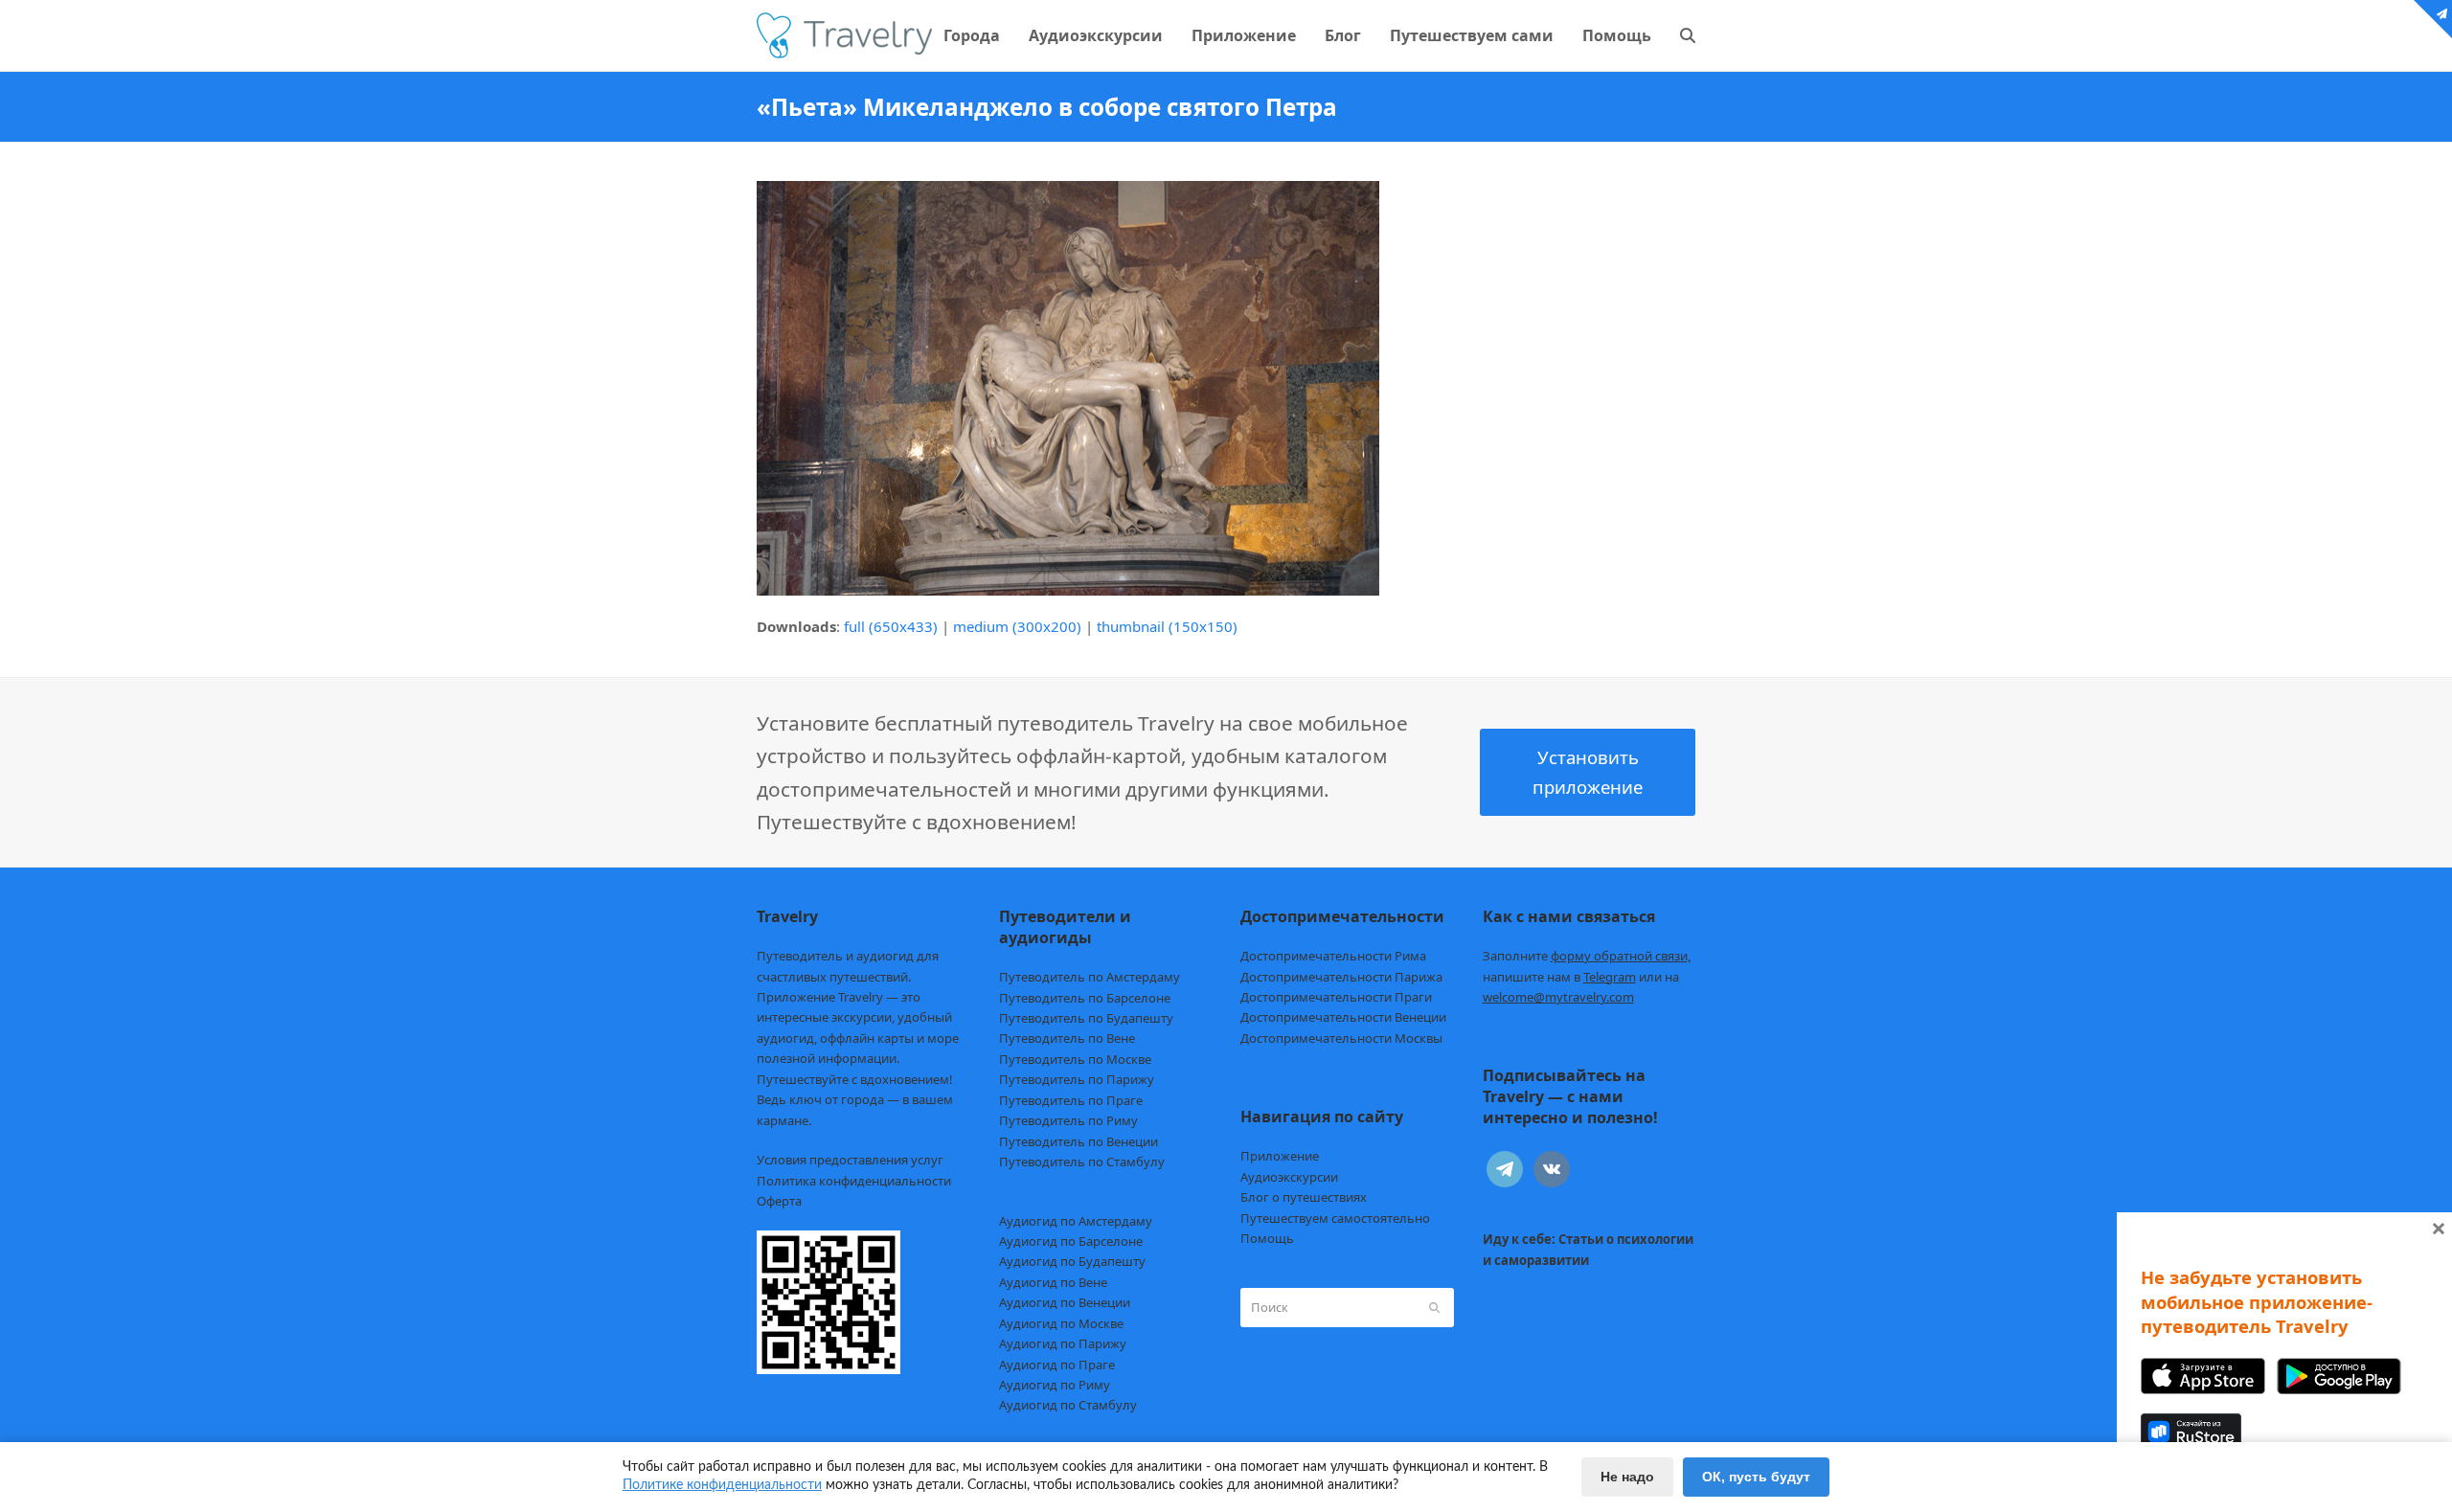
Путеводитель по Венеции (1078, 1141)
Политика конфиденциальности (854, 1181)
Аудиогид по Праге (1057, 1365)
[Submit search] (1434, 1307)
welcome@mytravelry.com (1558, 997)
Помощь (1267, 1238)
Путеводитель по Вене (1067, 1038)
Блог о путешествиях (1304, 1197)
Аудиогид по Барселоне (1071, 1241)
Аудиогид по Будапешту (1072, 1261)
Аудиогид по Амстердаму (1076, 1221)
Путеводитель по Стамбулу (1082, 1162)
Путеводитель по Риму (1068, 1120)
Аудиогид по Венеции (1065, 1302)
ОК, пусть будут (1756, 1477)
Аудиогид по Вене (1053, 1282)
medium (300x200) (1017, 626)
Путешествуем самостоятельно (1335, 1218)
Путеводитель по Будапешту (1086, 1018)
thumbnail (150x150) (1167, 626)
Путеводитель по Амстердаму (1090, 977)
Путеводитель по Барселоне (1085, 998)
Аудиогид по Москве (1061, 1323)
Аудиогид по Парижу (1063, 1343)
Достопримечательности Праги (1336, 997)
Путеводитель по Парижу (1077, 1079)
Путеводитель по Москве (1075, 1059)
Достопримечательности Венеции (1343, 1017)
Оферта (779, 1201)
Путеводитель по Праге (1071, 1100)
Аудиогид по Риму (1055, 1385)
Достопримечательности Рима (1333, 956)
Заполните (1587, 956)
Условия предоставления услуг (850, 1160)
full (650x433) (891, 626)
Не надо (1627, 1477)
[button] (1688, 35)
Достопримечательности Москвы (1341, 1038)
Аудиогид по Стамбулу (1068, 1405)
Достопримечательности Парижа (1341, 977)
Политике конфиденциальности (722, 1485)
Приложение (1280, 1156)
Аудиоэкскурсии (1289, 1177)
